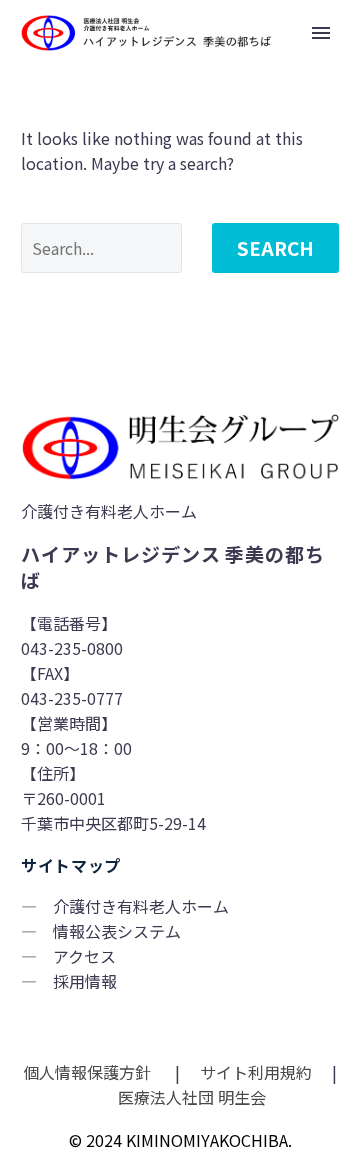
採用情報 (85, 981)
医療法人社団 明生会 (190, 1097)
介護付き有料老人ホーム (141, 906)
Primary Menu (321, 33)
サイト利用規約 (254, 1072)
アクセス (84, 956)
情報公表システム (117, 931)
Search (275, 247)
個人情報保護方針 (89, 1072)
